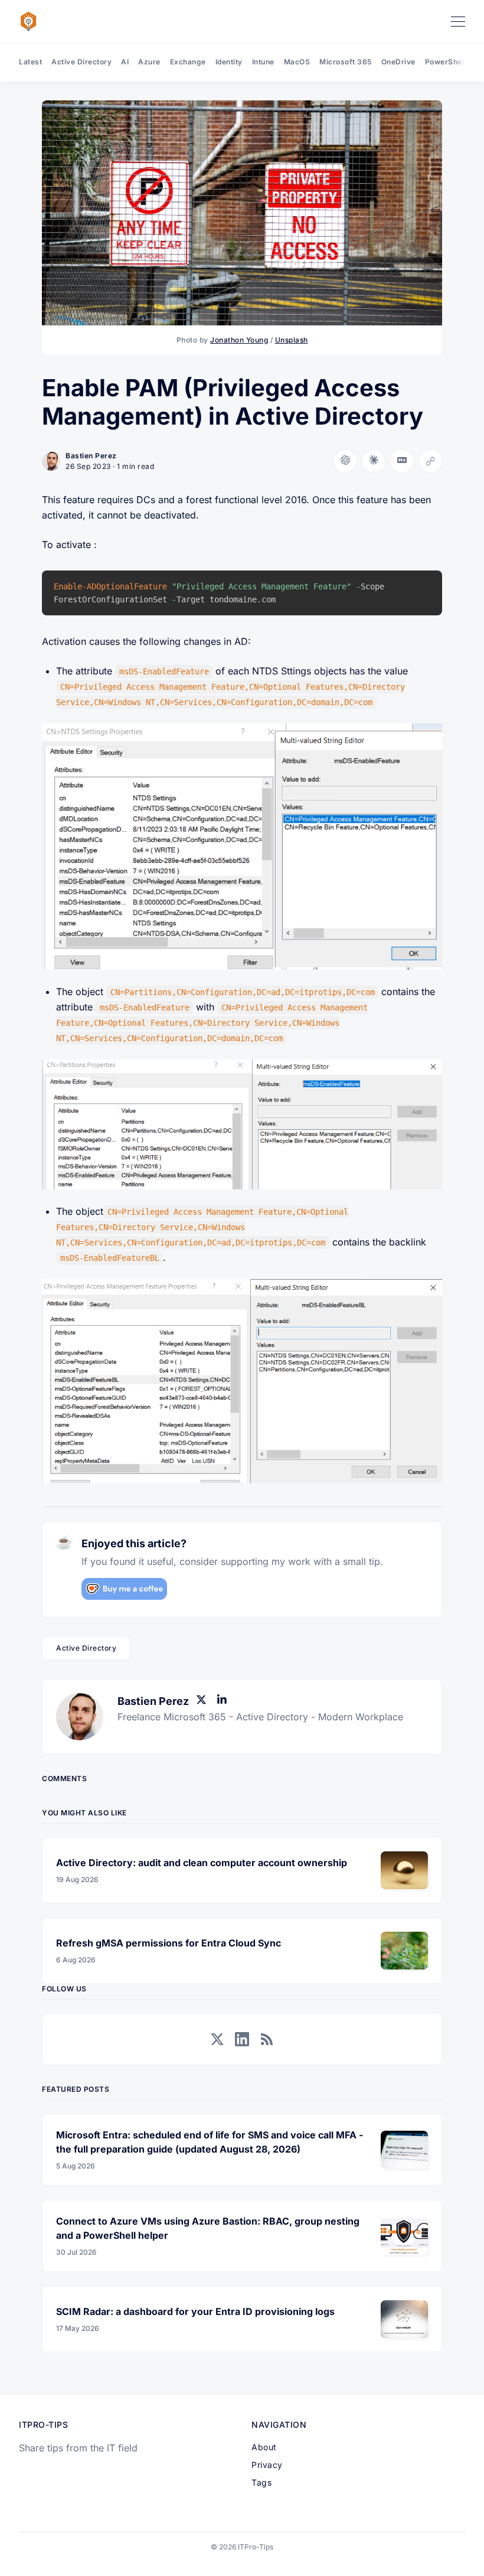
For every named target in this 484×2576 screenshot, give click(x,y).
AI (125, 62)
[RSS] (267, 2039)
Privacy (267, 2465)
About (264, 2447)
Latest (30, 62)
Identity (229, 62)
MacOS (297, 62)
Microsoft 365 (346, 62)
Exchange (188, 62)
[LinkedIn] (224, 1701)
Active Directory (81, 62)
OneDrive (398, 62)
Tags (261, 2482)
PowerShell (446, 62)
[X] (204, 1701)
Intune (263, 62)
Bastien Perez (91, 456)
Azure (149, 62)
